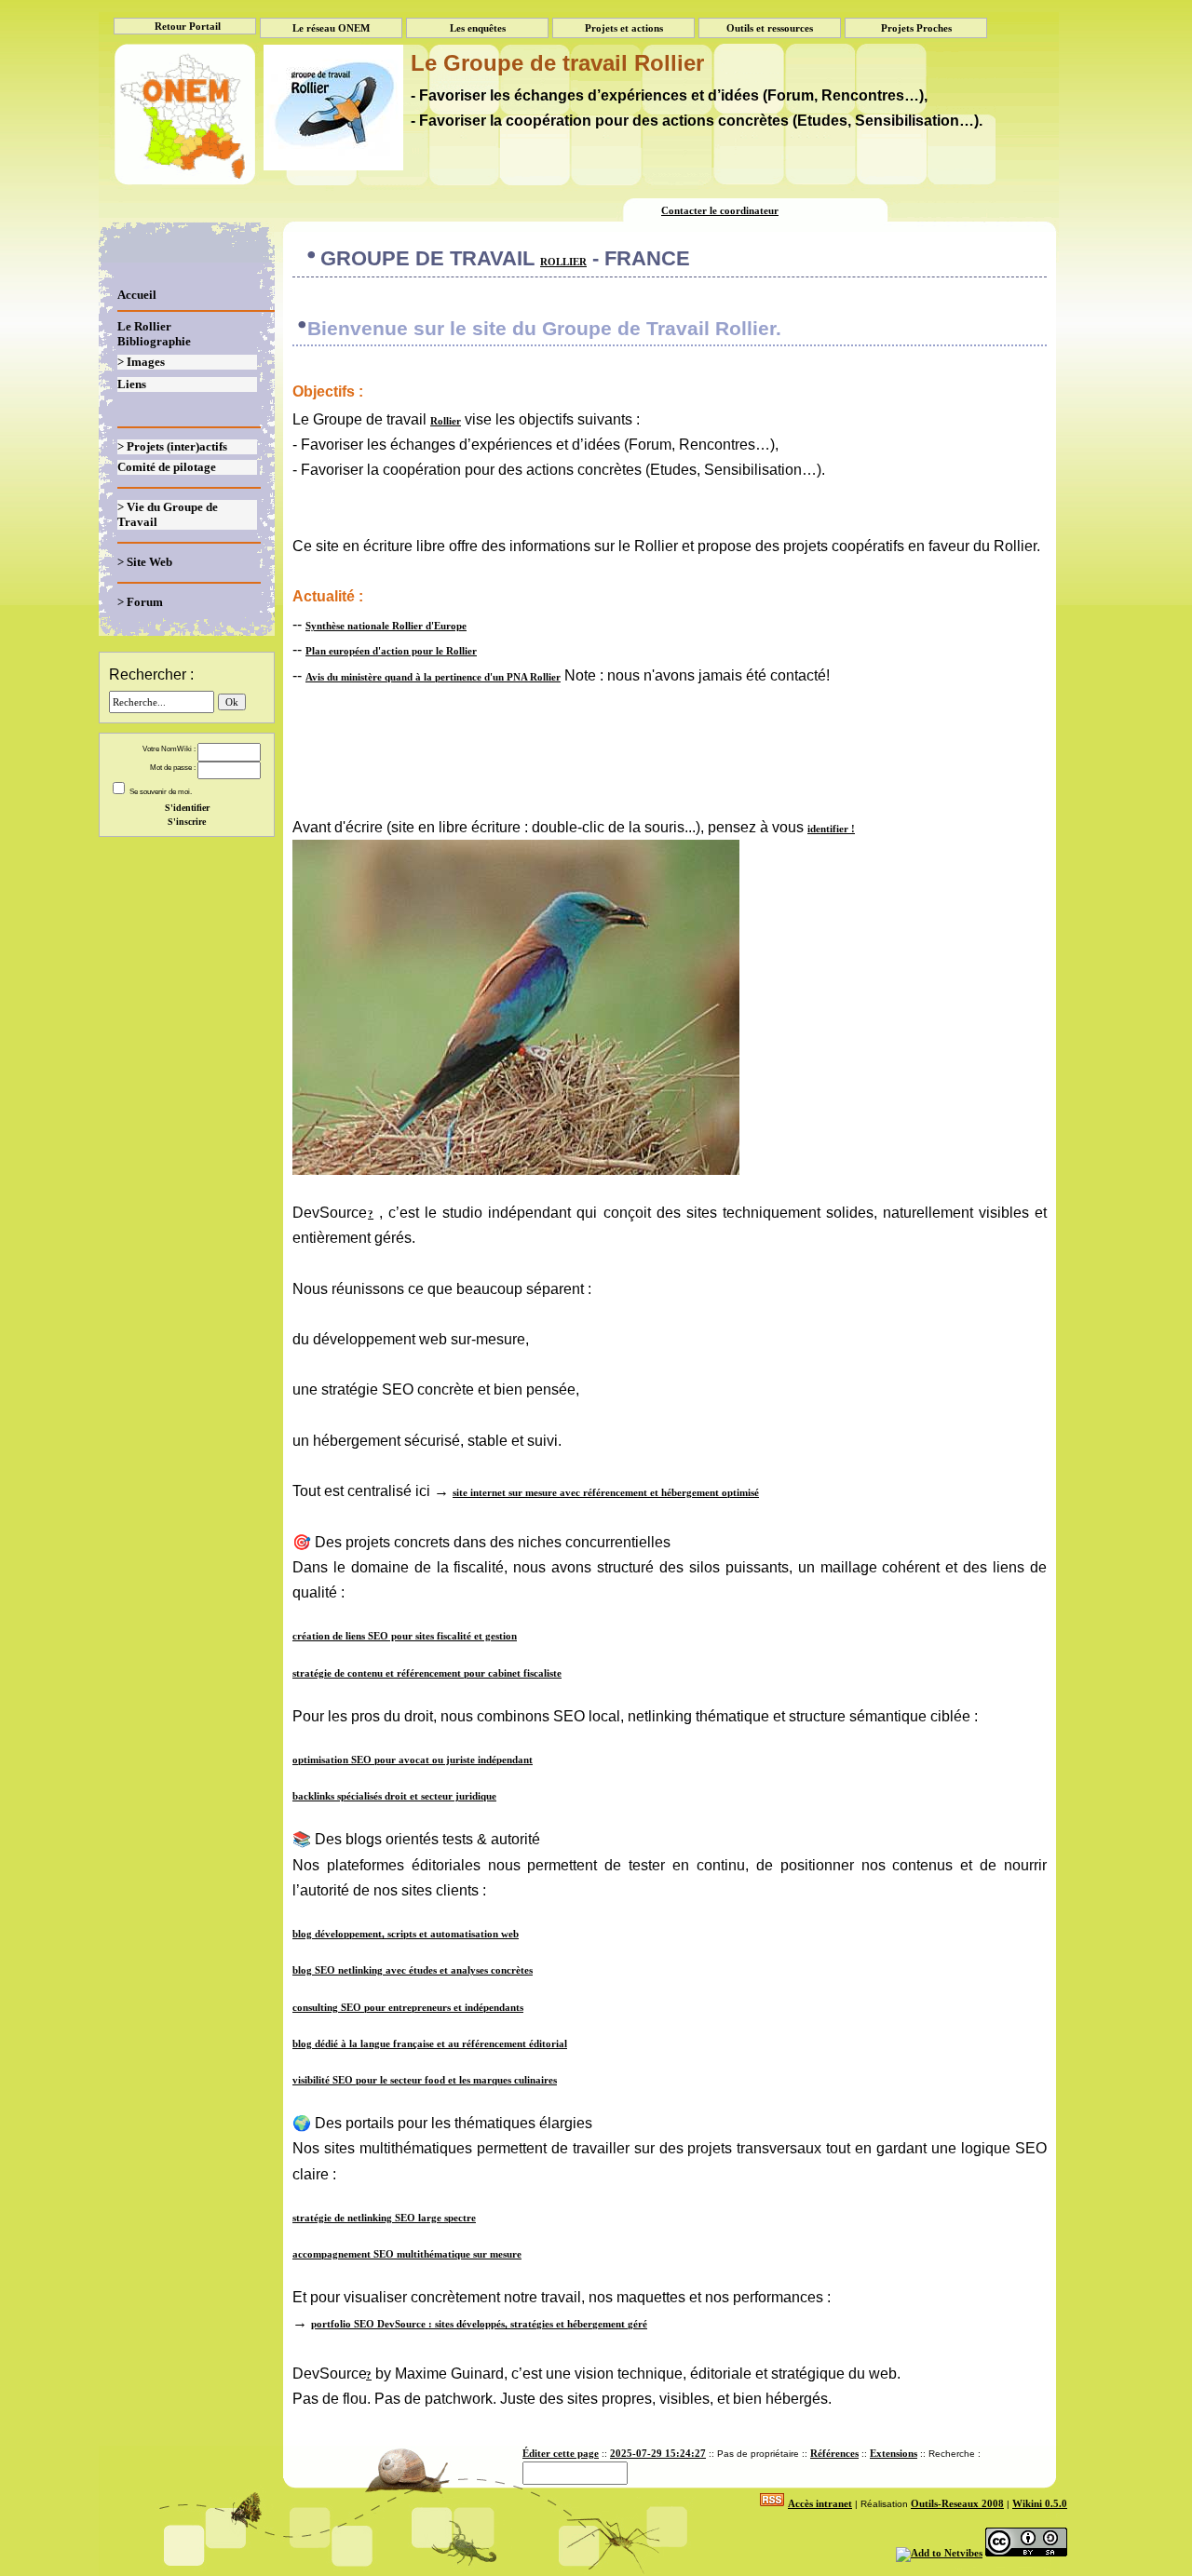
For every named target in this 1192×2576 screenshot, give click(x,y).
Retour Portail (188, 26)
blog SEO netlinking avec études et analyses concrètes (413, 1970)
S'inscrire (187, 822)
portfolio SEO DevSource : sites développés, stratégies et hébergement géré (479, 2324)
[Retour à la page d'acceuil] (183, 99)
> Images (141, 362)
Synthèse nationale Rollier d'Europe (386, 626)
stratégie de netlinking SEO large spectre (384, 2218)
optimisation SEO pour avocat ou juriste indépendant (413, 1760)
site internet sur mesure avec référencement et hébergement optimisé (606, 1492)
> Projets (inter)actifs (172, 446)
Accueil (137, 295)
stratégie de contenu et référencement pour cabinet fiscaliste (427, 1673)
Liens (132, 384)
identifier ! (831, 829)
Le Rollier (144, 326)
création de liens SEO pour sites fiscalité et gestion (405, 1636)
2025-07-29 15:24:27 (658, 2453)
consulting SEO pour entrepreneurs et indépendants (408, 2007)
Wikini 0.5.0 (1040, 2503)
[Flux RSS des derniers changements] (772, 2503)
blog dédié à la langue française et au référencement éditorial (430, 2043)
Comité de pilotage (167, 467)
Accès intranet (820, 2503)
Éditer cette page (561, 2453)
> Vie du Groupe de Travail (168, 514)
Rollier (563, 262)
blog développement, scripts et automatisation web (406, 1934)
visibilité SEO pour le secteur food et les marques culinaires (425, 2080)
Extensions (894, 2453)
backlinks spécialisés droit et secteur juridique (394, 1796)
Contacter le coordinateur (720, 210)
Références (834, 2453)
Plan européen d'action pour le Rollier (391, 651)
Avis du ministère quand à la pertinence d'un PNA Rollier (433, 677)
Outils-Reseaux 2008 (957, 2503)
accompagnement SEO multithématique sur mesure (407, 2254)
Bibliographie (154, 341)
